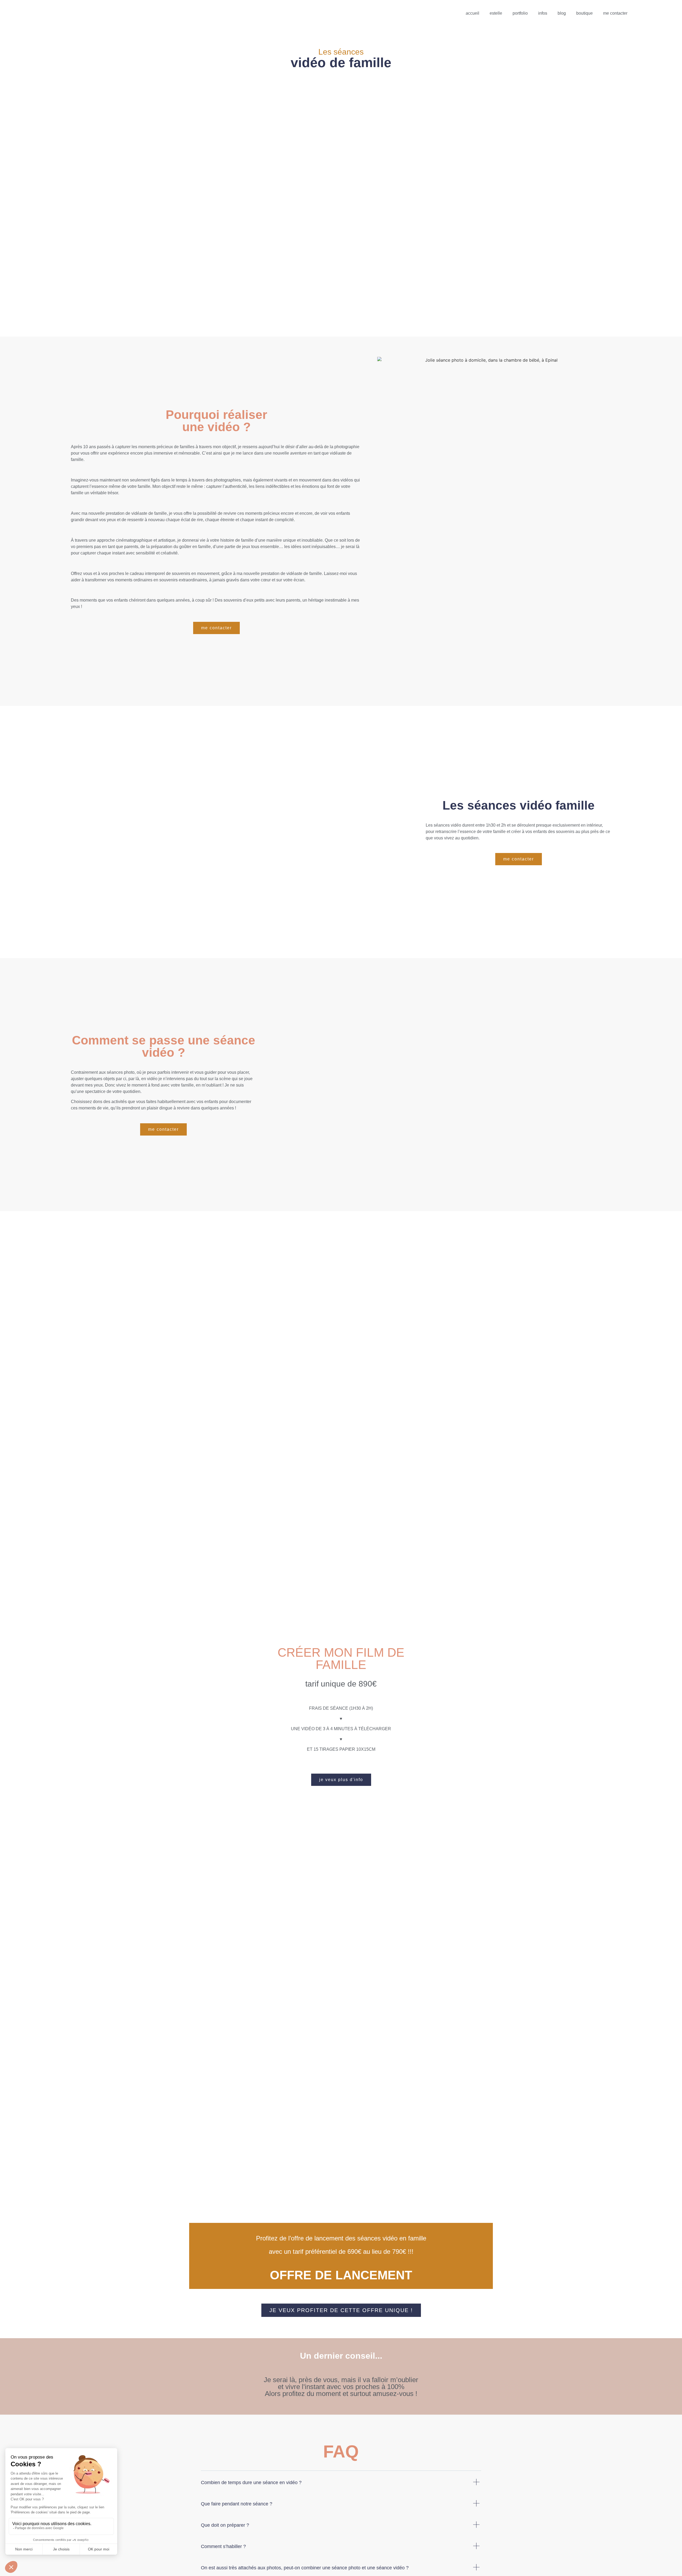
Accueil (472, 13)
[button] (216, 628)
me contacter (615, 13)
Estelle (496, 13)
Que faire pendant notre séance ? (237, 2504)
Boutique (584, 13)
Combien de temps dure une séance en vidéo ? (251, 2483)
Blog (562, 13)
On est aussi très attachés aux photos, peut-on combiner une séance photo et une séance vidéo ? (305, 2568)
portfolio (520, 13)
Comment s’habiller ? (223, 2546)
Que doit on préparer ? (225, 2525)
